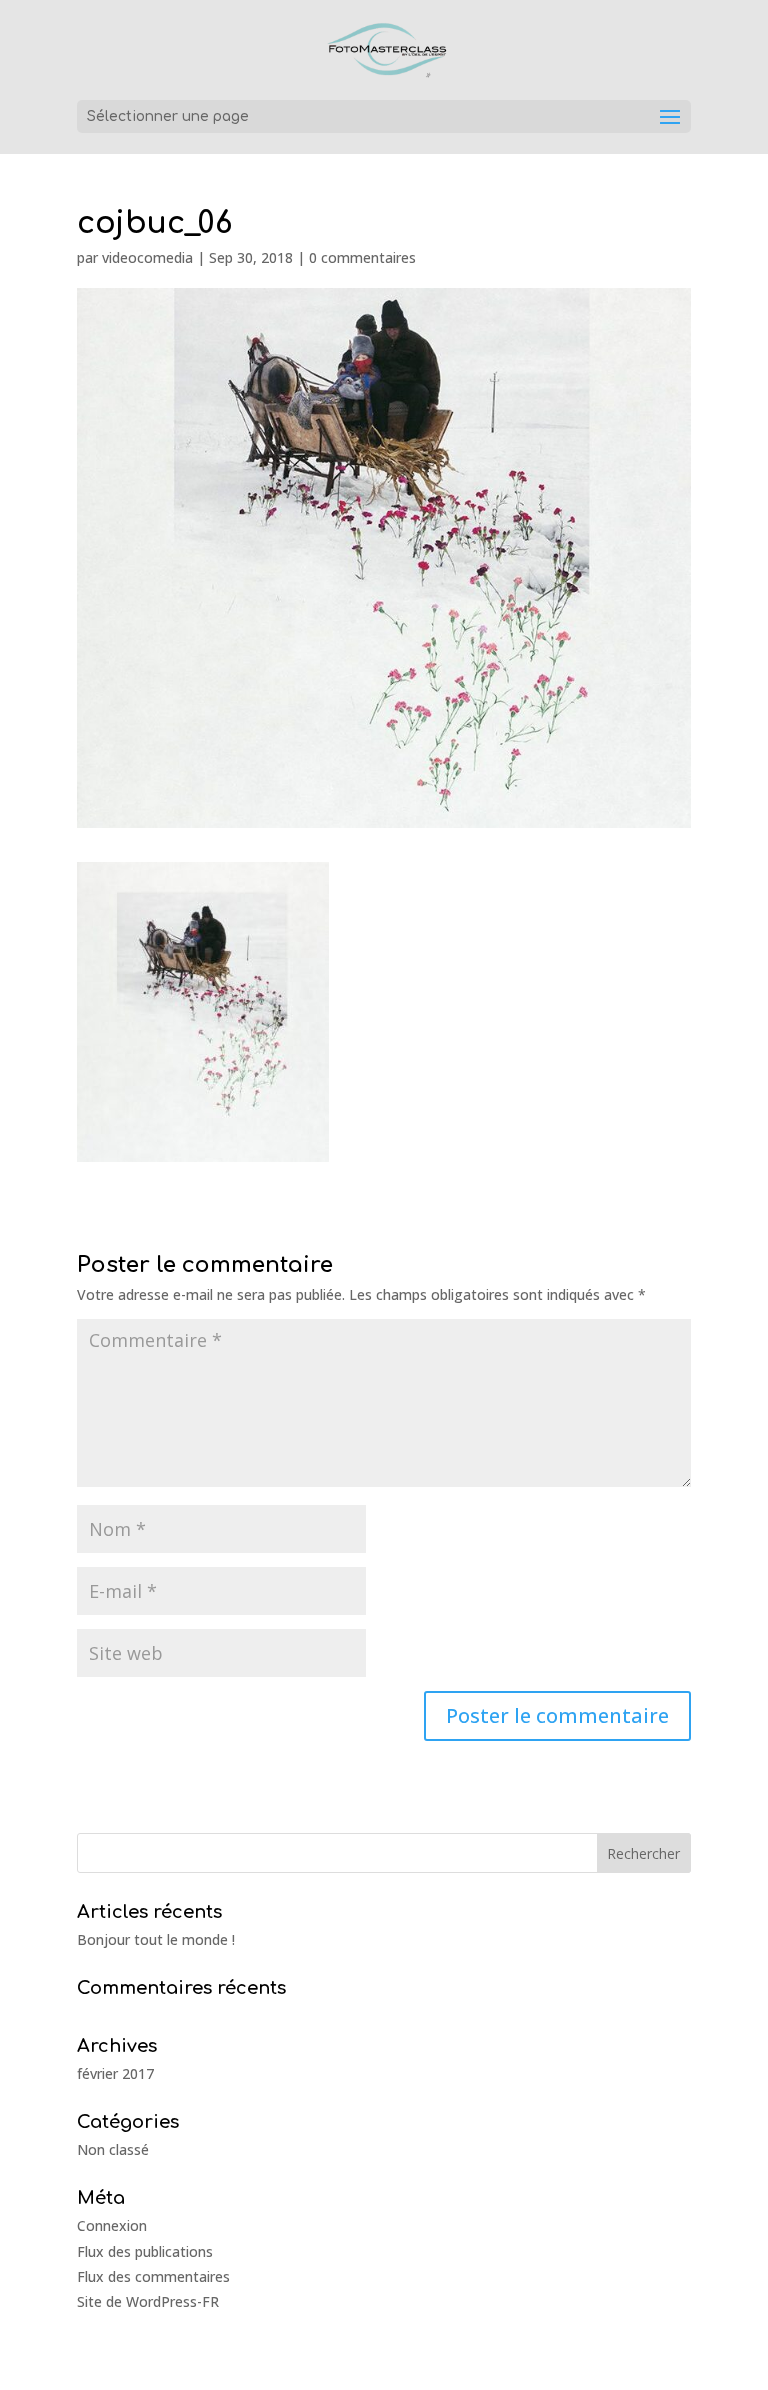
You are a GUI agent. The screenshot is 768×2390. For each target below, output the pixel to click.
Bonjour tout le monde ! (156, 1939)
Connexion (112, 2225)
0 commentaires (362, 257)
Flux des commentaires (153, 2276)
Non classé (113, 2149)
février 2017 (115, 2073)
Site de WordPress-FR (148, 2301)
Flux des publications (145, 2251)
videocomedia (147, 257)
